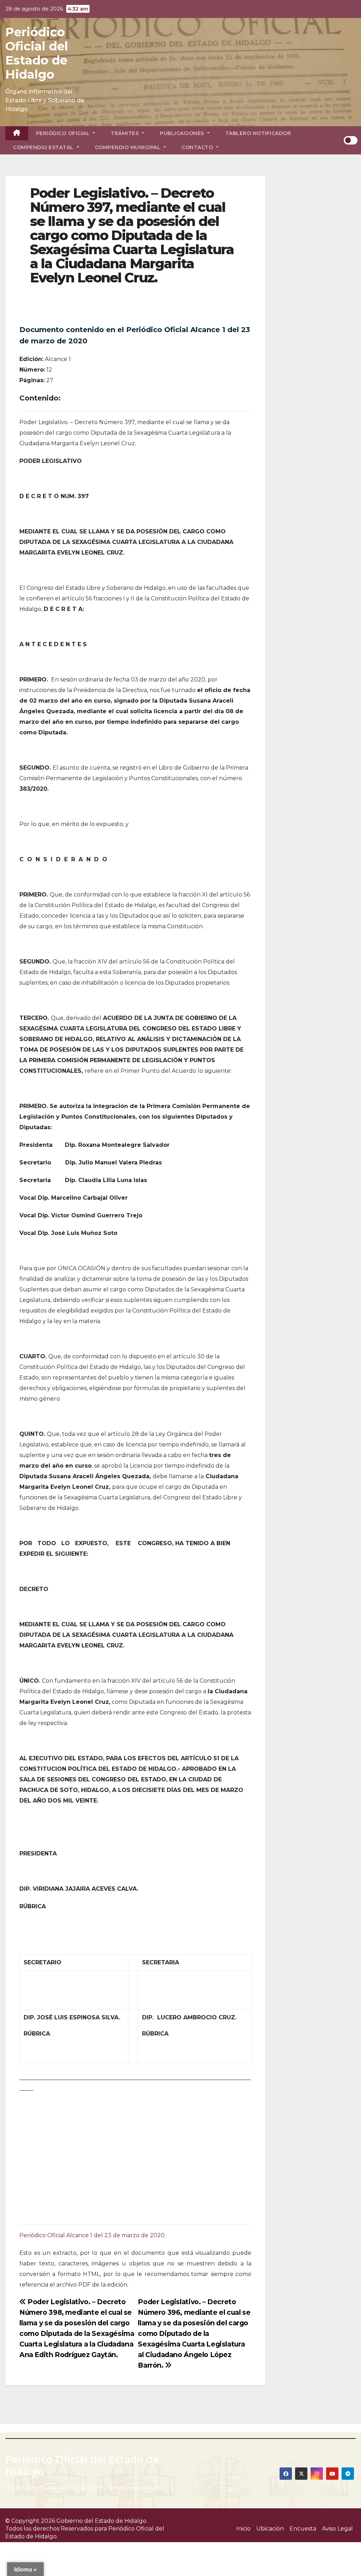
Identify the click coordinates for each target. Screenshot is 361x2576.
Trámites (126, 133)
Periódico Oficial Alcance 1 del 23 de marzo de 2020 (92, 2235)
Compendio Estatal (44, 147)
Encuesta (303, 2529)
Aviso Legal (337, 2529)
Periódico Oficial (64, 133)
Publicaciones (183, 133)
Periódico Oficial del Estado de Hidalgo (37, 53)
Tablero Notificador (258, 133)
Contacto (198, 147)
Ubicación (270, 2529)
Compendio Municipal (129, 147)
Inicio (243, 2529)
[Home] (17, 133)
